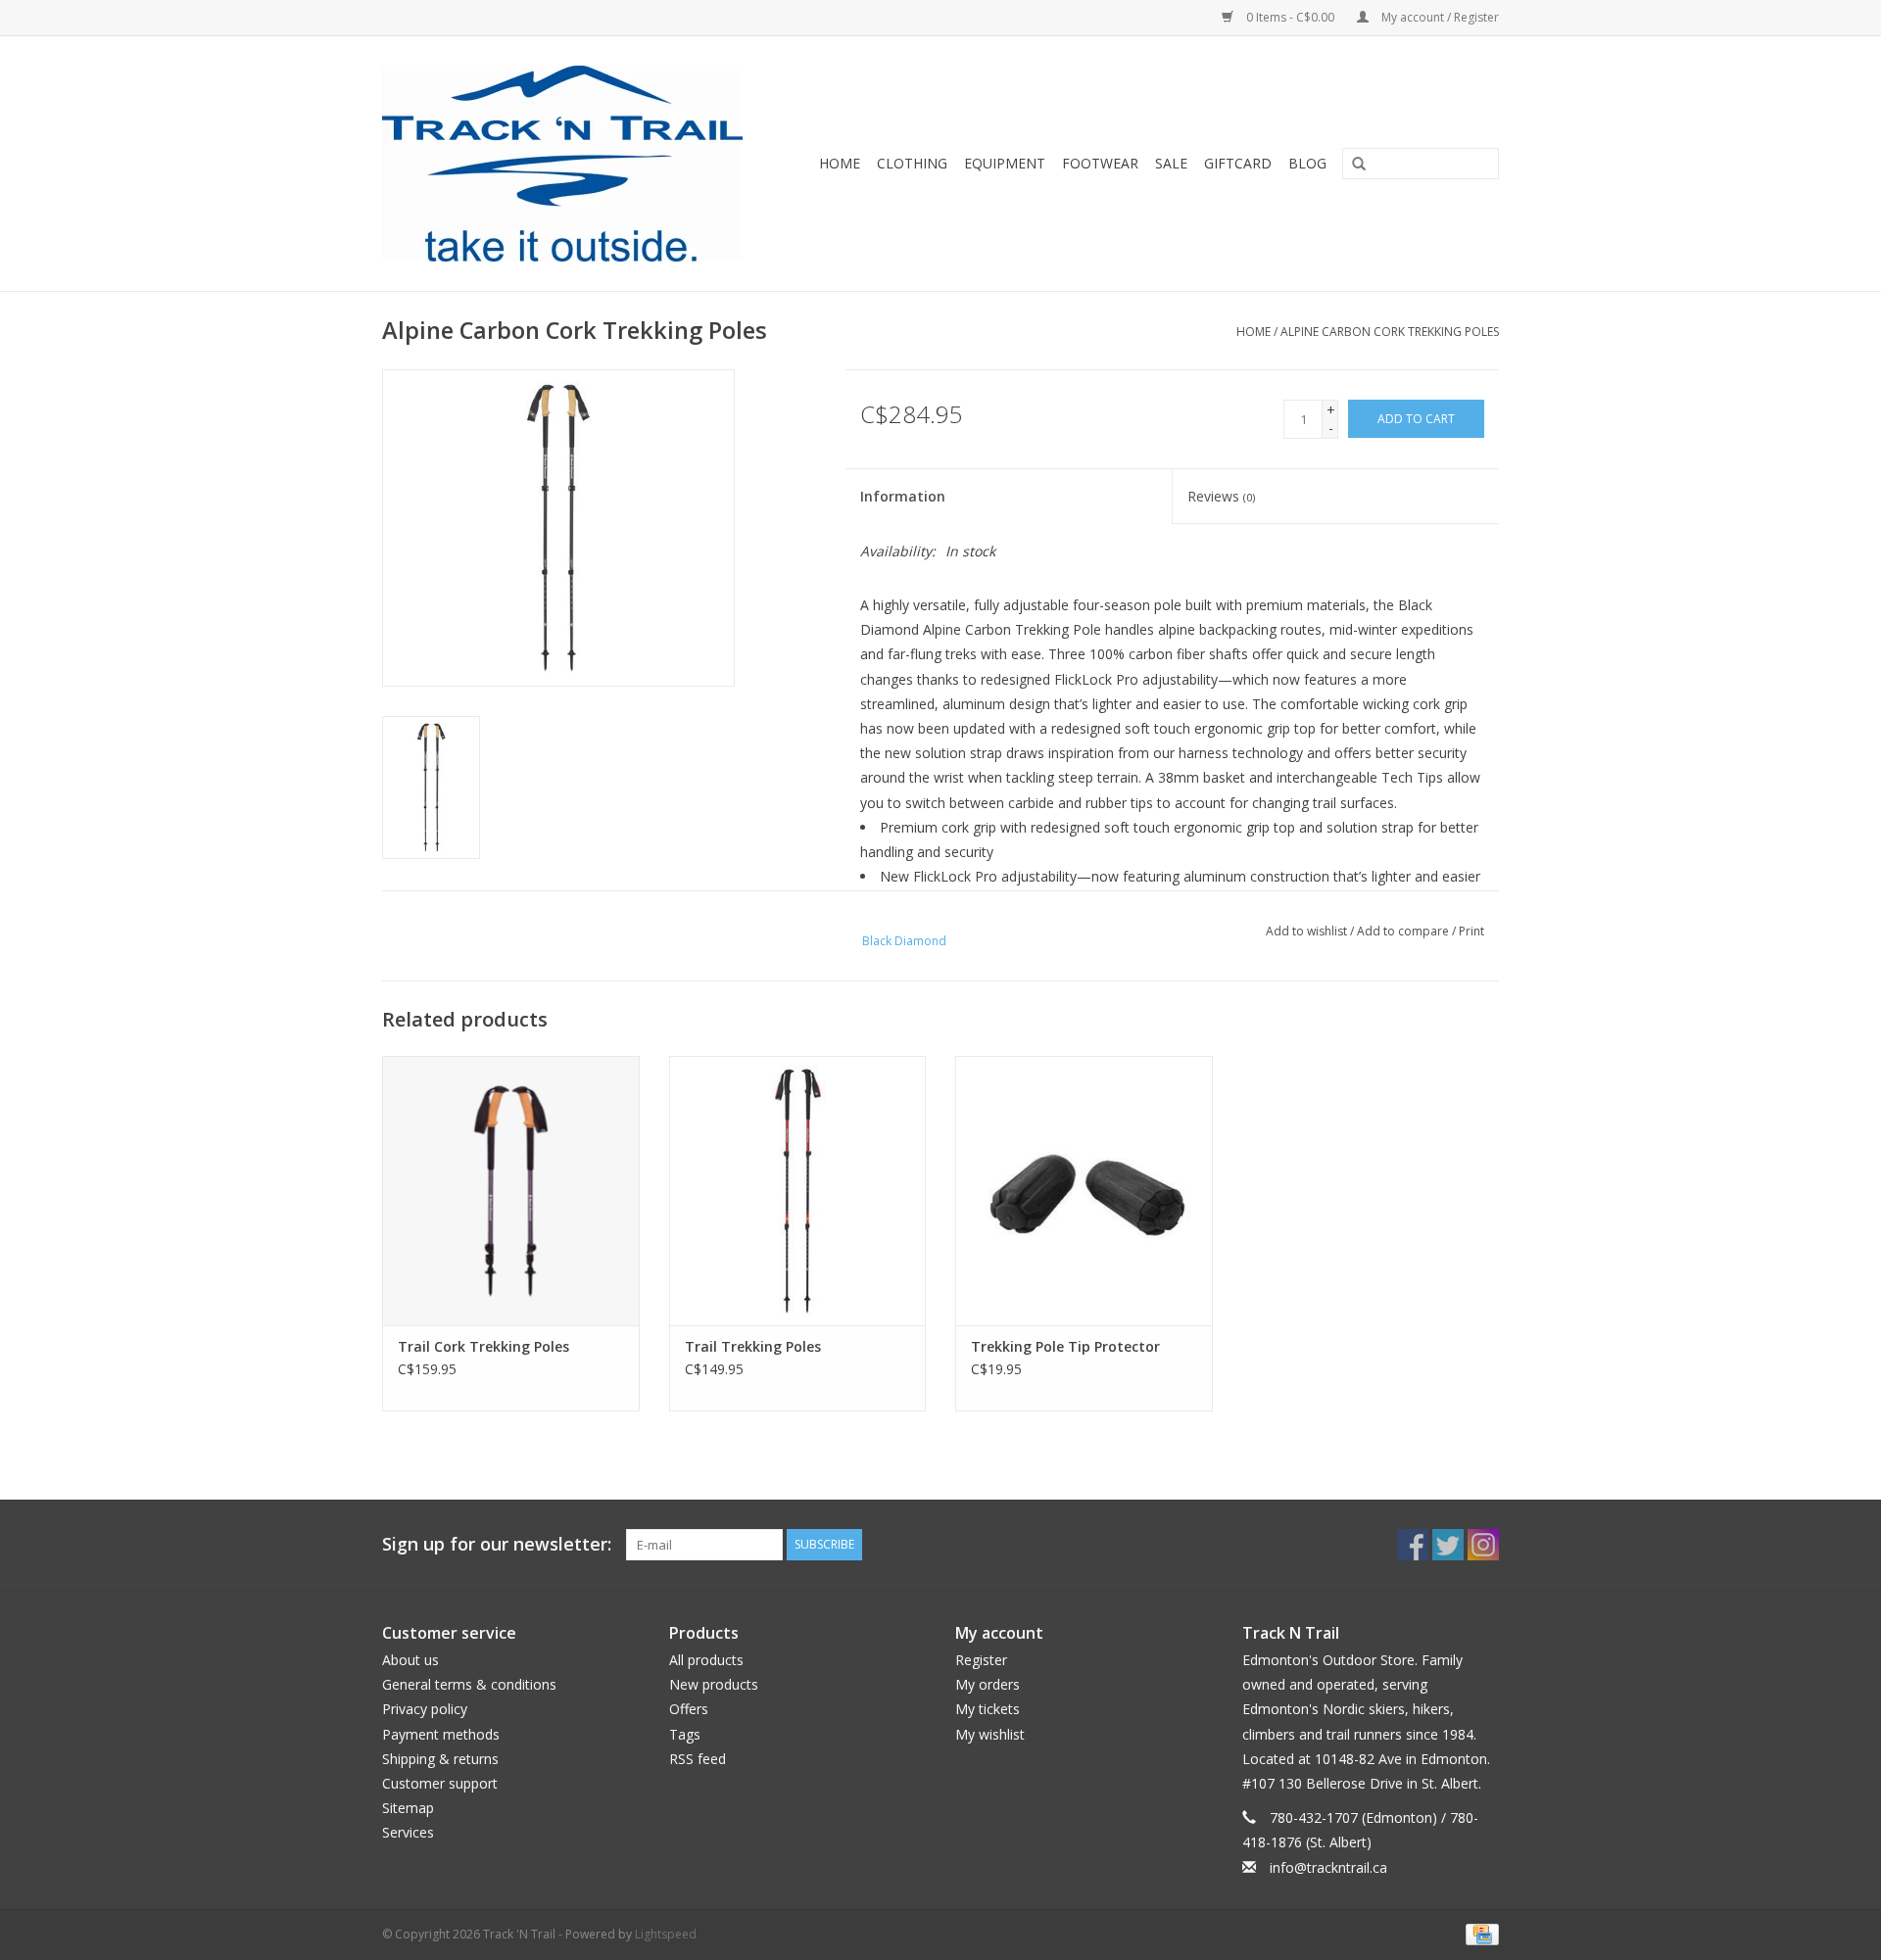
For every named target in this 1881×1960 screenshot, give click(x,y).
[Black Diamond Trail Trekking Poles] (798, 1191)
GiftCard (1238, 163)
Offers (689, 1709)
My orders (988, 1684)
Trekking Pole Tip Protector (1065, 1346)
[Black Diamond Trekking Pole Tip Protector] (1084, 1191)
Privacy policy (425, 1709)
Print (1471, 931)
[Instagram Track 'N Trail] (1483, 1545)
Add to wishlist (1306, 931)
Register (981, 1660)
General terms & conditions (469, 1684)
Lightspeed (666, 1934)
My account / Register (1439, 17)
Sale (1171, 163)
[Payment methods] (1479, 1933)
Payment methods (441, 1734)
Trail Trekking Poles (753, 1346)
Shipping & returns (440, 1759)
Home (840, 163)
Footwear (1100, 163)
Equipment (1005, 163)
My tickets (988, 1709)
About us (410, 1660)
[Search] (1352, 165)
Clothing (912, 163)
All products (706, 1660)
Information (903, 496)
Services (408, 1832)
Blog (1307, 163)
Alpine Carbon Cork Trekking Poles (1390, 332)
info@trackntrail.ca (1328, 1867)
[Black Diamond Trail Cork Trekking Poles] (511, 1191)
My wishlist (990, 1734)
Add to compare (1404, 931)
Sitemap (408, 1808)
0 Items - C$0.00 (1290, 17)
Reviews (1221, 496)
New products (714, 1684)
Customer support (440, 1783)
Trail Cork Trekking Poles (483, 1346)
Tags (685, 1734)
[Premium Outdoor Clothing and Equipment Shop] (575, 164)
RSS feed (698, 1759)
